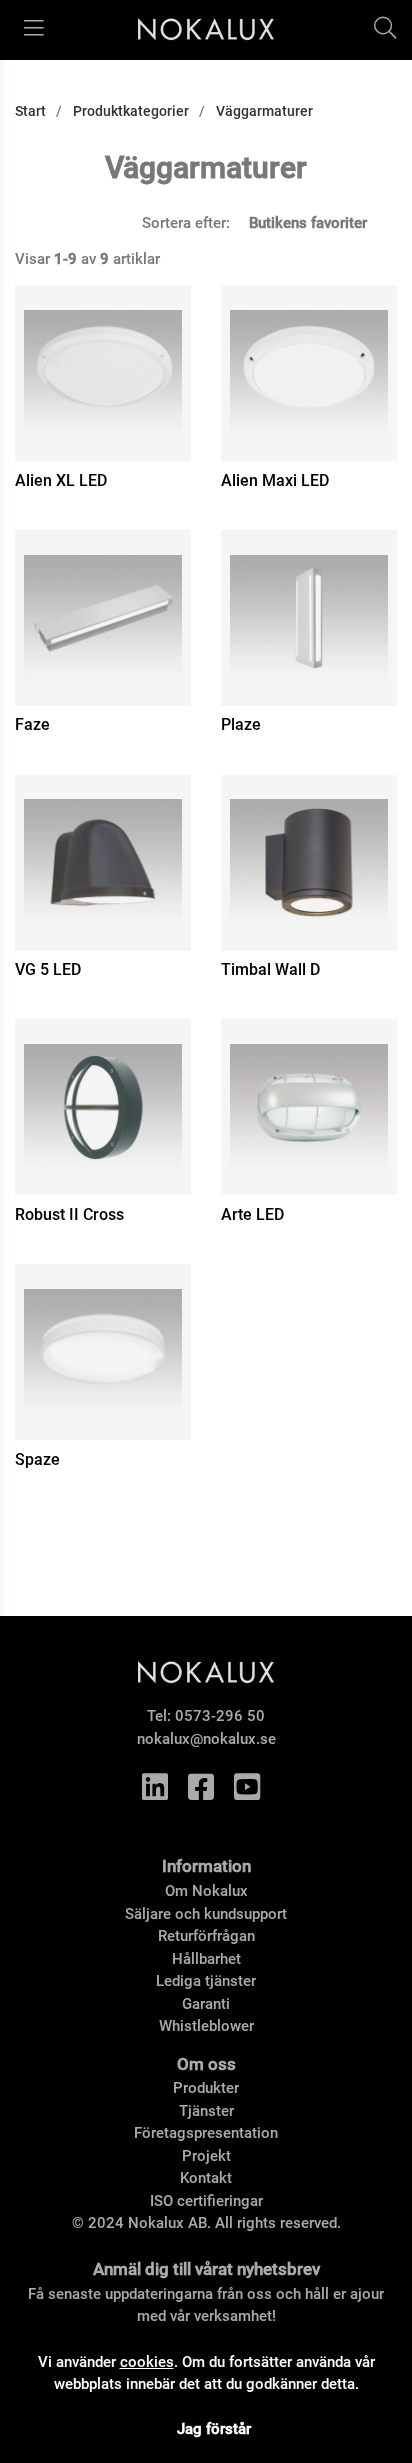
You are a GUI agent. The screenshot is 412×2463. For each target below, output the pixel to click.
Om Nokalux (206, 1891)
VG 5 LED (48, 969)
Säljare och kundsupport (206, 1914)
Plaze (241, 724)
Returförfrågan (206, 1936)
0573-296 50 (220, 1716)
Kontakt (206, 2178)
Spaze (37, 1459)
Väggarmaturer (264, 111)
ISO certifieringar (206, 2201)
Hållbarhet (206, 1959)
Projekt (206, 2156)
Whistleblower (206, 2026)
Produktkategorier (131, 111)
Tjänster (206, 2111)
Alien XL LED (61, 480)
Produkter (206, 2088)
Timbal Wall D (270, 969)
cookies (147, 2362)
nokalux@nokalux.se (206, 1739)
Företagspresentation (206, 2133)
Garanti (206, 2004)
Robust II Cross (69, 1214)
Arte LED (252, 1214)
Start (30, 111)
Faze (32, 724)
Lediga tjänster (206, 1981)
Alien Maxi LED (275, 480)
